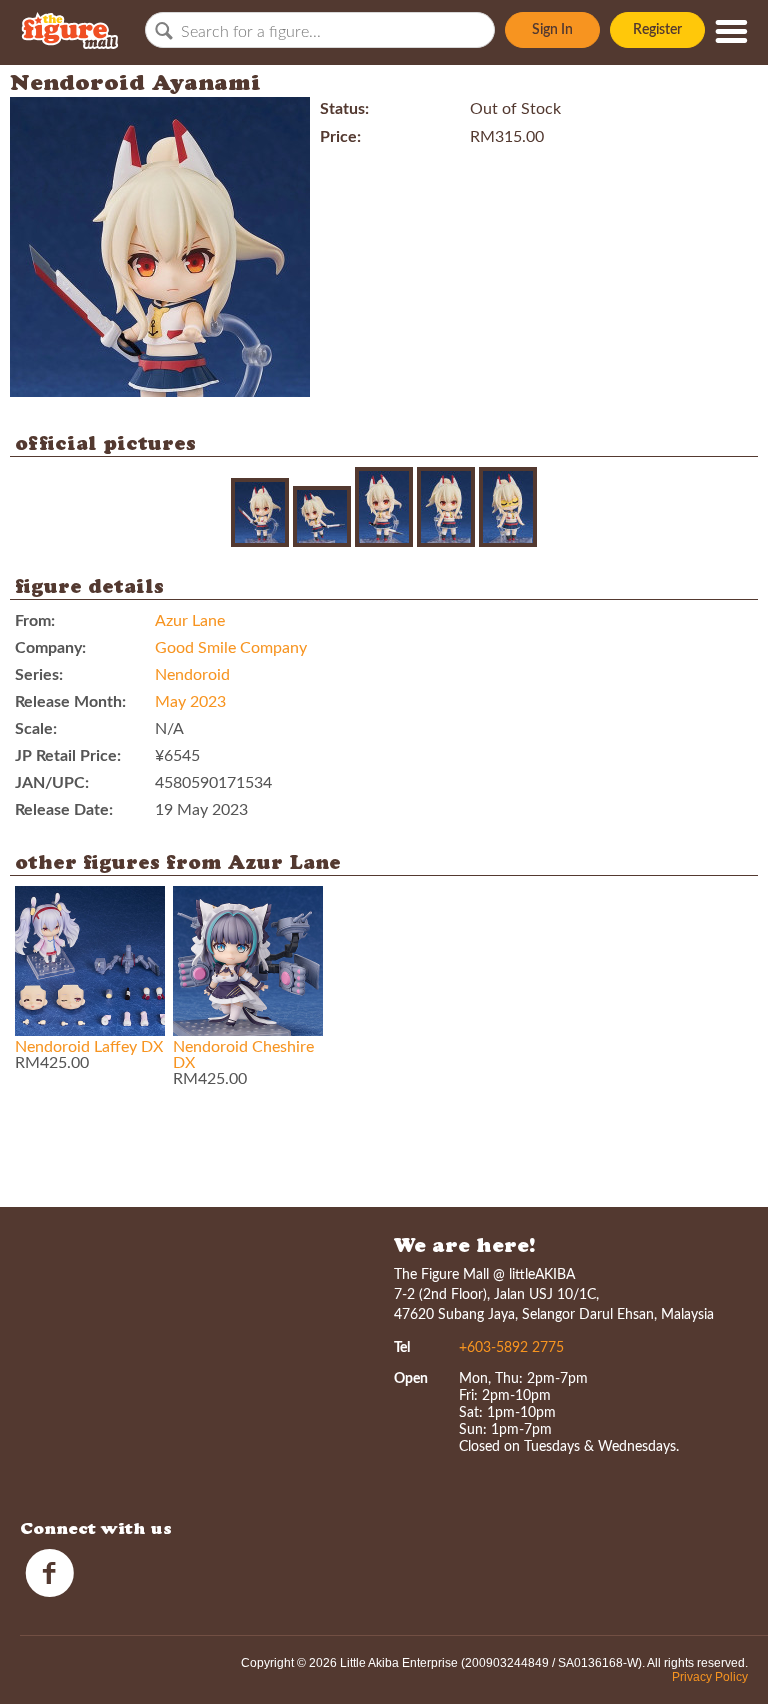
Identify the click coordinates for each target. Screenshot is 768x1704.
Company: (50, 648)
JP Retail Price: (68, 756)
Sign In (552, 30)
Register (657, 30)
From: (35, 621)
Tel (402, 1348)
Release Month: (70, 702)
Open (411, 1379)
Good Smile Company (231, 648)
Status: (344, 109)
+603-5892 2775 (511, 1348)
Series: (39, 675)
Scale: (36, 729)
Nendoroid (192, 675)
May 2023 (190, 702)
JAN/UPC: (52, 783)
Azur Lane (190, 621)
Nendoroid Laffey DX (89, 1047)
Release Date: (64, 810)
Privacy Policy (710, 1677)
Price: (340, 137)
